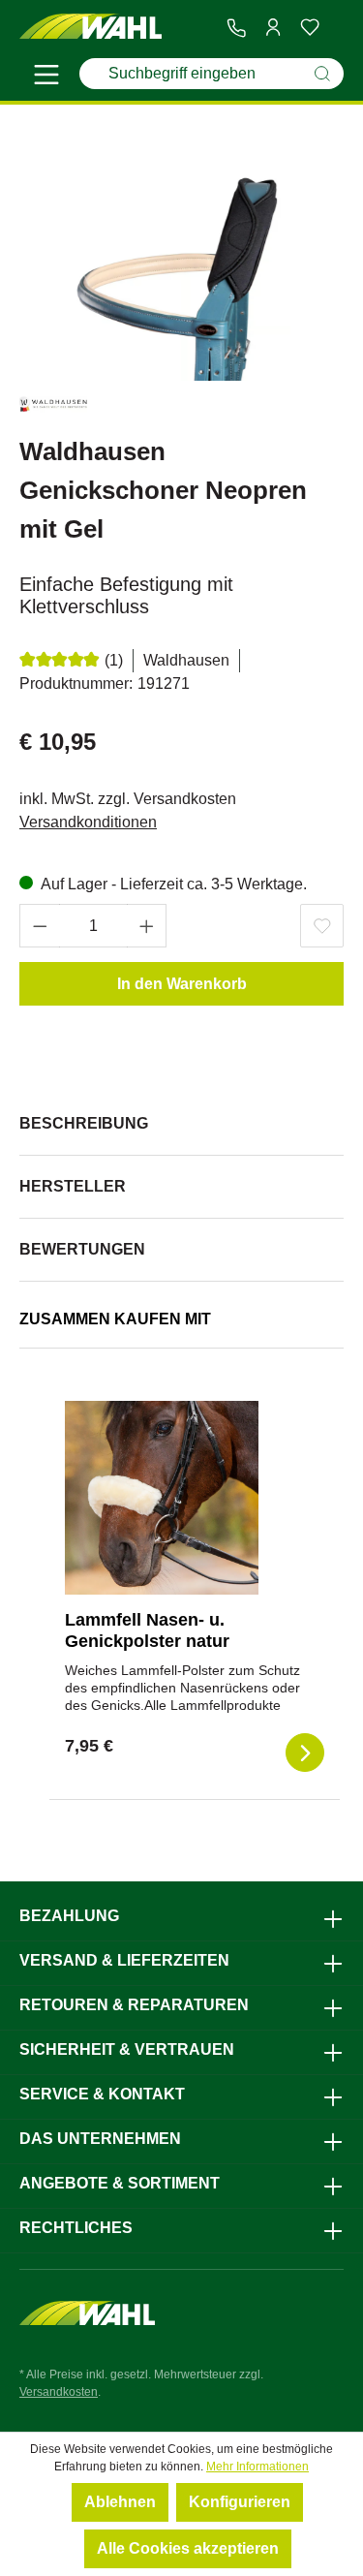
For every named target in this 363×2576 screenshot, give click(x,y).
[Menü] (46, 78)
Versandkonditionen (88, 822)
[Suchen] (322, 74)
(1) (114, 660)
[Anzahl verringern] (40, 926)
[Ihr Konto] (273, 27)
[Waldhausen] (53, 408)
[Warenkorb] (336, 28)
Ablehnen (120, 2502)
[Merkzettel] (310, 27)
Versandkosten (59, 2392)
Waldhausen (186, 660)
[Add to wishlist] (322, 926)
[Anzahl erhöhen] (147, 926)
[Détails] (305, 1753)
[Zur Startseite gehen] (91, 27)
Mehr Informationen (257, 2467)
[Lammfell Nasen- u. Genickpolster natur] (162, 1498)
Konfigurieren (240, 2502)
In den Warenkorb (182, 984)
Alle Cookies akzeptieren (188, 2548)
